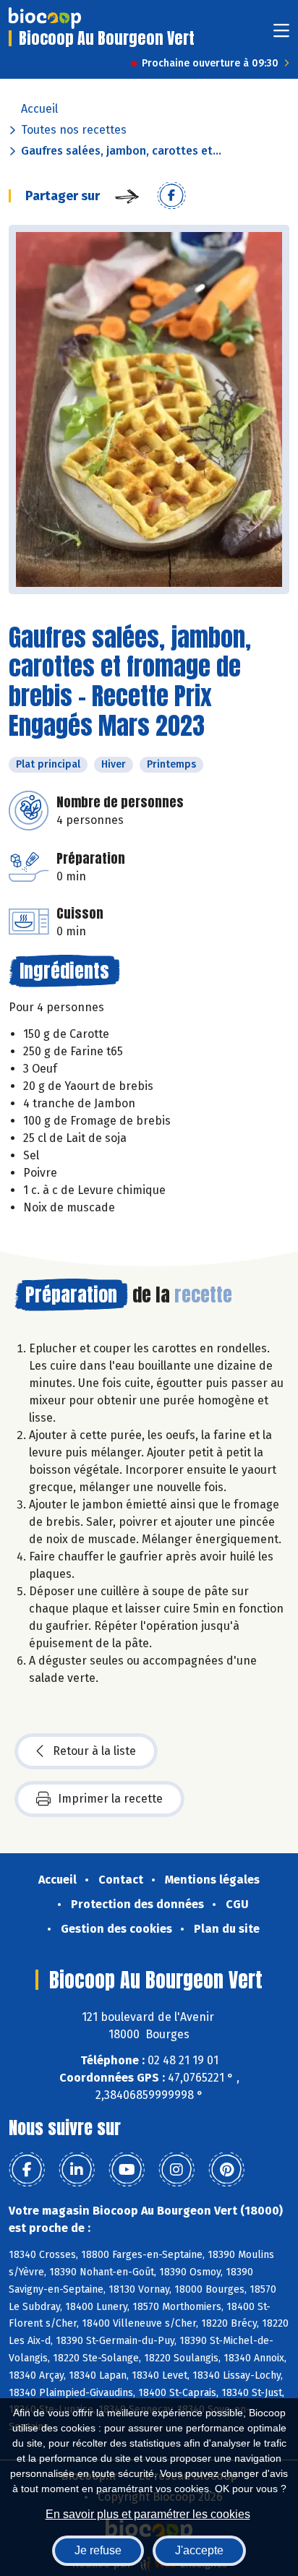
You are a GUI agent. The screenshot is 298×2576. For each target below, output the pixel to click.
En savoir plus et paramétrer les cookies (148, 2514)
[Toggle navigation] (281, 35)
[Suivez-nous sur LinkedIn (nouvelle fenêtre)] (77, 2170)
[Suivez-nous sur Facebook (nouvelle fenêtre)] (27, 2170)
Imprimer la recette (110, 1799)
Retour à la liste (94, 1751)
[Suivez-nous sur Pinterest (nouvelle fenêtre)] (226, 2170)
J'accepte (199, 2550)
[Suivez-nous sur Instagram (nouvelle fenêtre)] (176, 2170)
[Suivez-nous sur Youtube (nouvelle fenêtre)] (127, 2170)
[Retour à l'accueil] (45, 18)
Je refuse (98, 2550)
